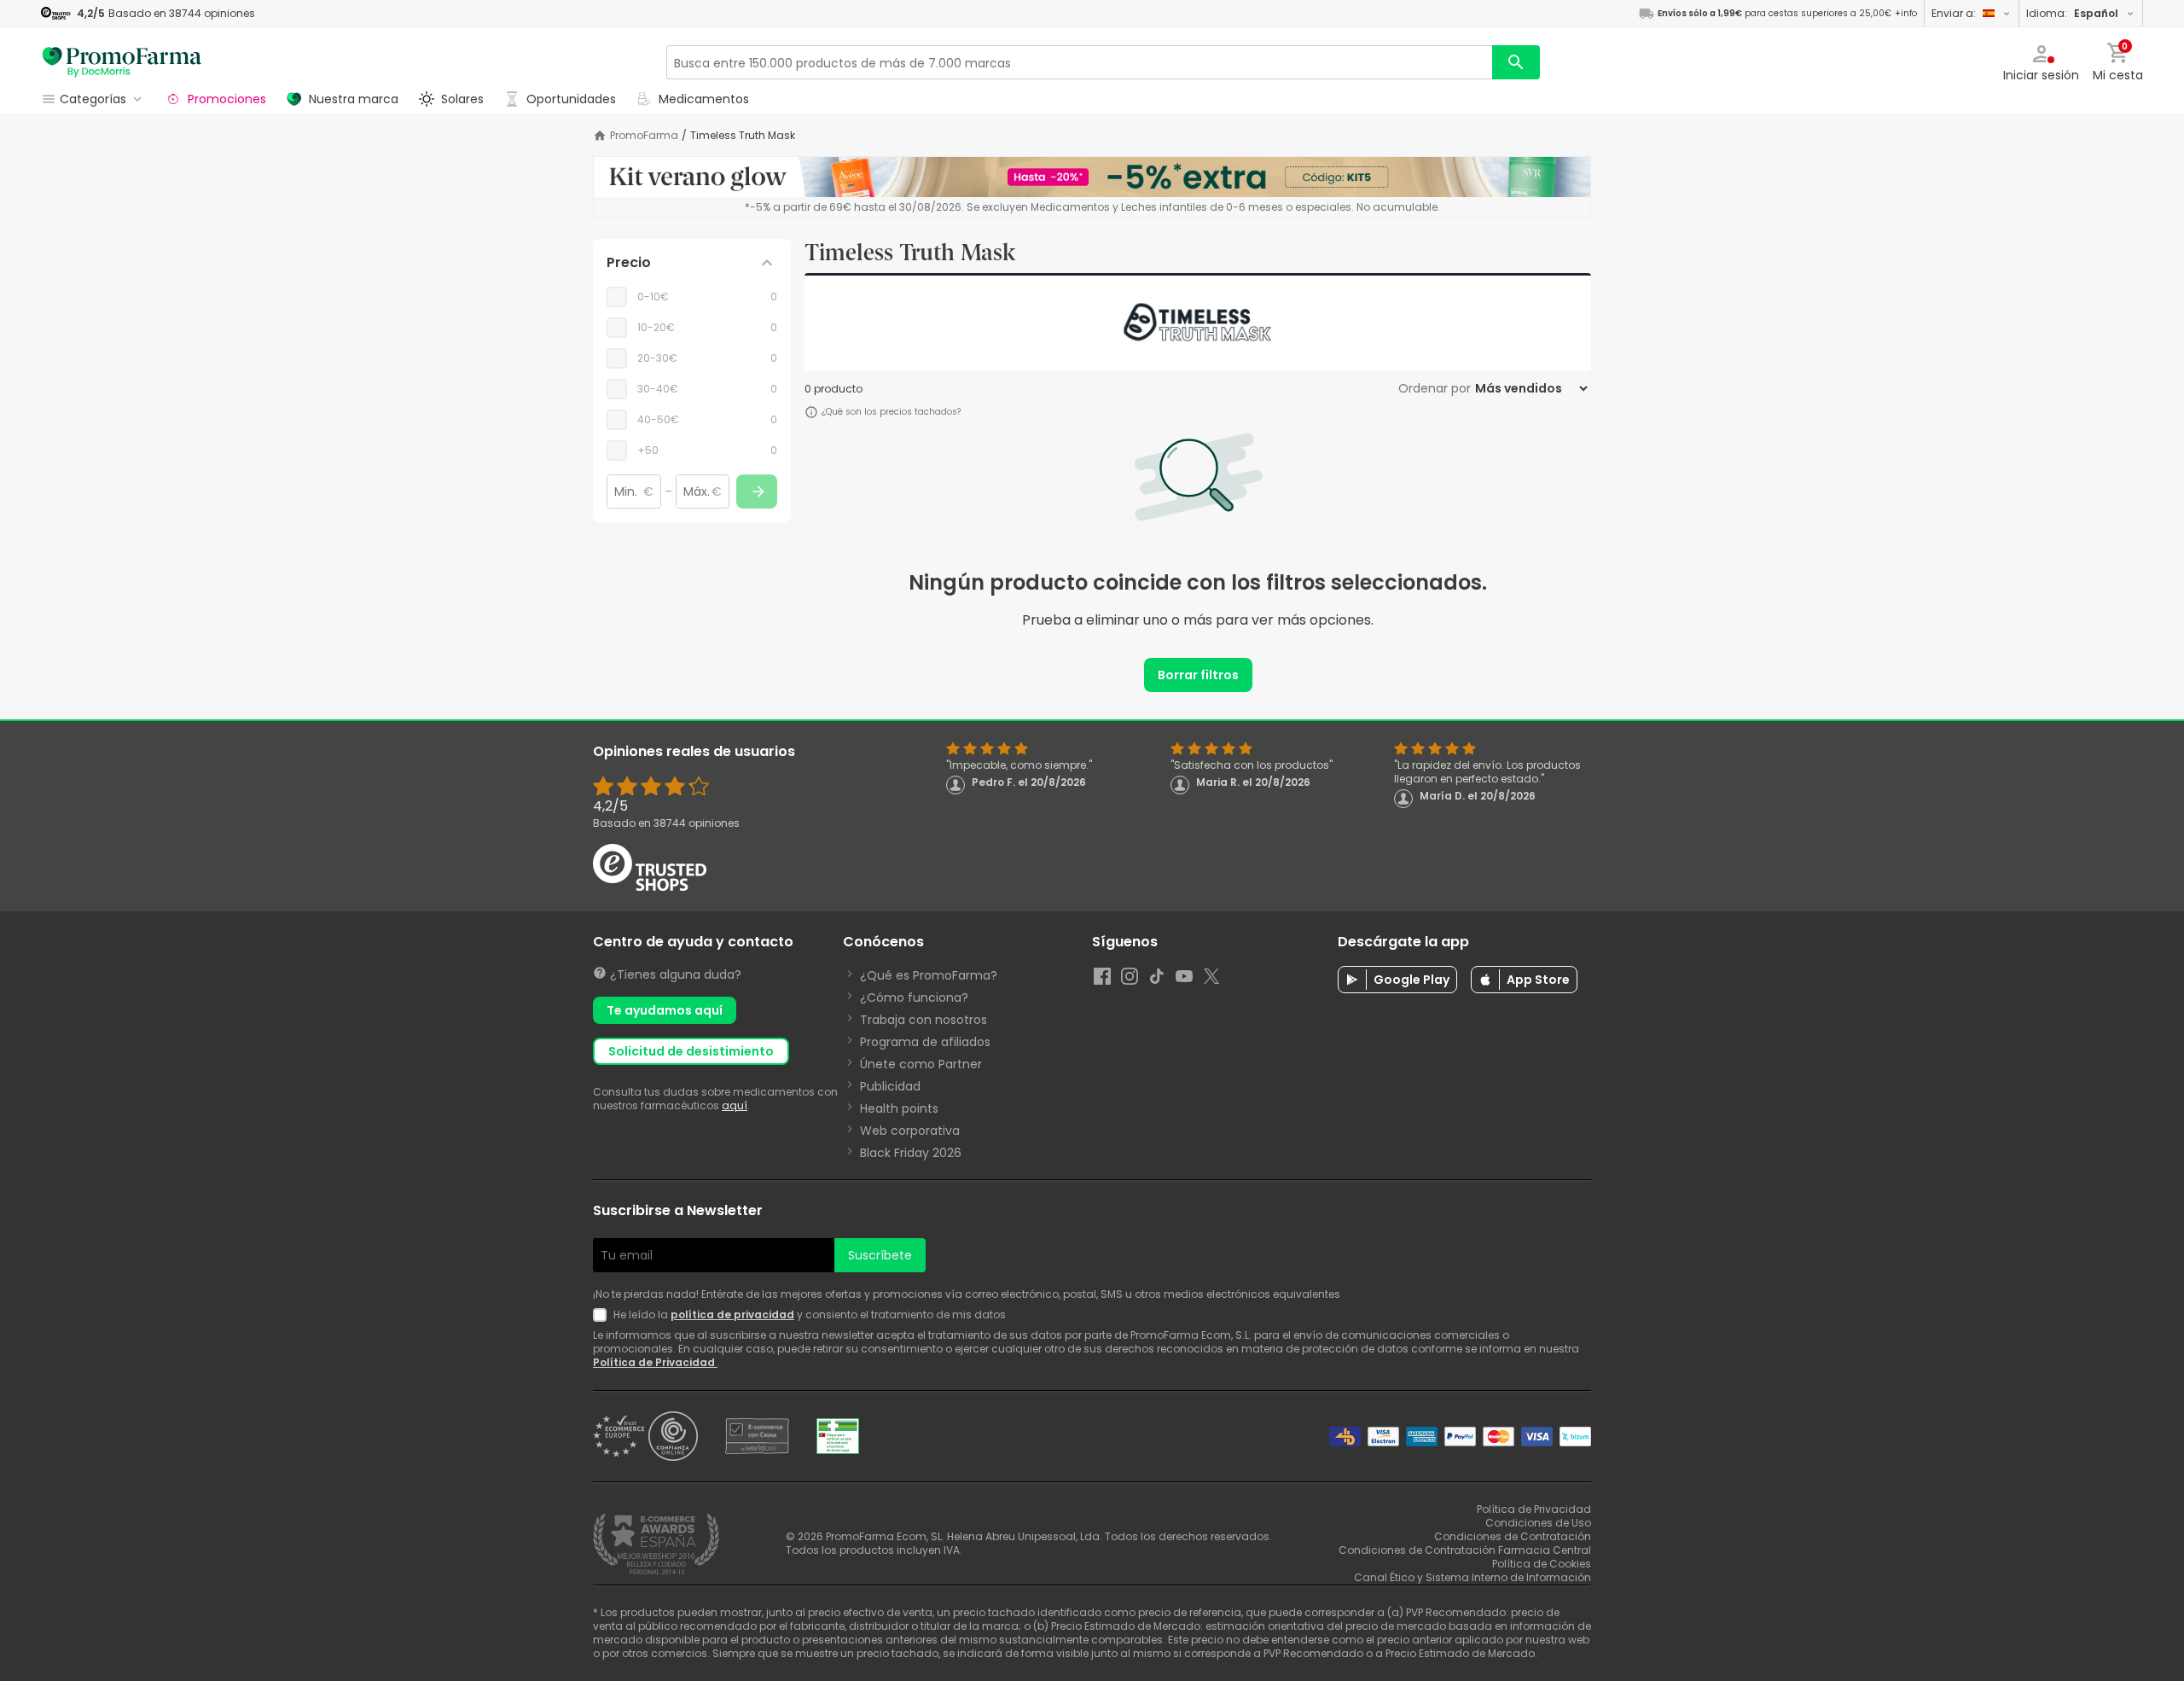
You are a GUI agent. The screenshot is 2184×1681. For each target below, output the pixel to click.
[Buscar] (1516, 62)
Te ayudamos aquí (665, 1010)
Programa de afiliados (925, 1042)
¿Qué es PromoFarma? (929, 975)
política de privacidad (732, 1315)
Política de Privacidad (655, 1362)
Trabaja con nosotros (924, 1020)
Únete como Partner (921, 1064)
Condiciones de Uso (1538, 1523)
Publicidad (890, 1086)
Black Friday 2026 (911, 1153)
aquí (735, 1105)
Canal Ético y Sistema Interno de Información (1472, 1577)
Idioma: (2072, 13)
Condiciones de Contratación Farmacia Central (1465, 1550)
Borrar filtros (1198, 675)
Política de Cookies (1542, 1564)
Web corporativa (910, 1131)
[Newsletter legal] (603, 1315)
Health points (899, 1108)
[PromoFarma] (122, 62)
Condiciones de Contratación (1513, 1536)
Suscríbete (880, 1255)
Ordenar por (1435, 388)
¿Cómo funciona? (914, 998)
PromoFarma (644, 136)
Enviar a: (1954, 13)
